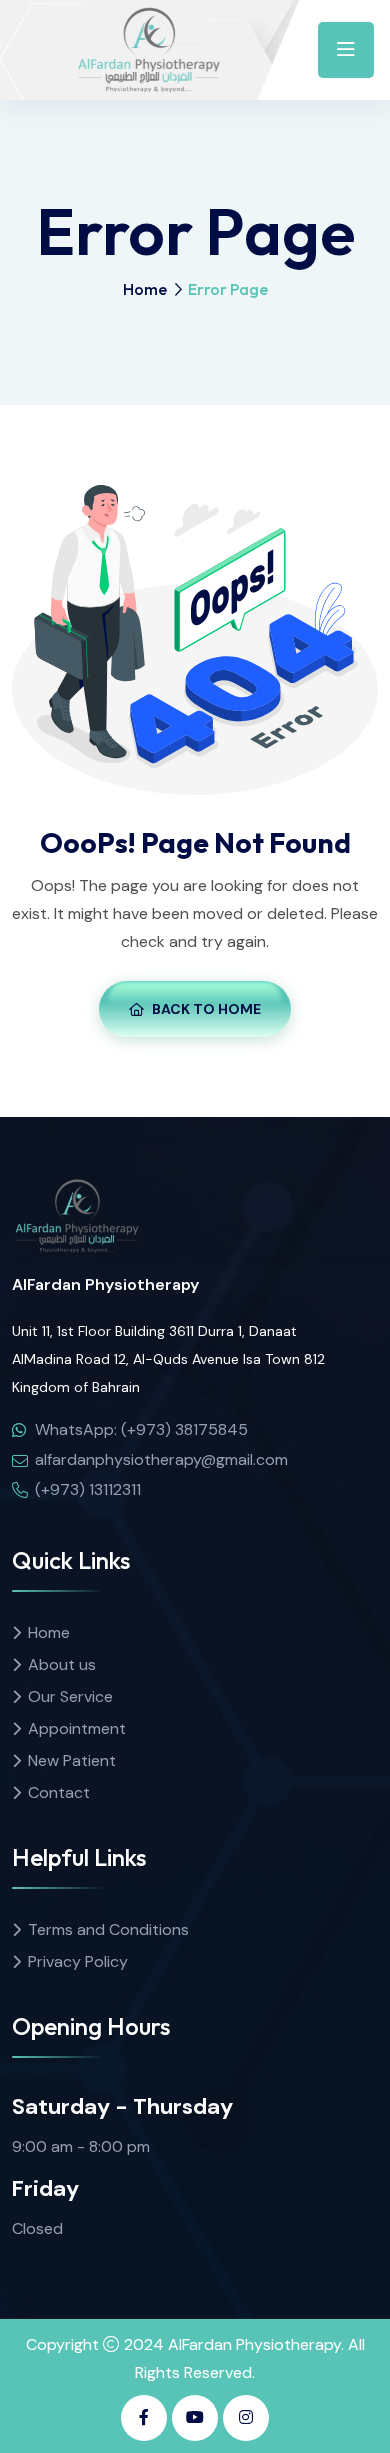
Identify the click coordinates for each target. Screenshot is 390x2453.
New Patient (72, 1760)
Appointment (77, 1728)
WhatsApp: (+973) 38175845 (141, 1429)
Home (145, 289)
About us (62, 1664)
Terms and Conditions (108, 1929)
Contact (59, 1792)
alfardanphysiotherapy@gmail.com (161, 1459)
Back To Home (206, 1009)
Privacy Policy (78, 1961)
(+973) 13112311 (88, 1489)
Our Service (70, 1696)
